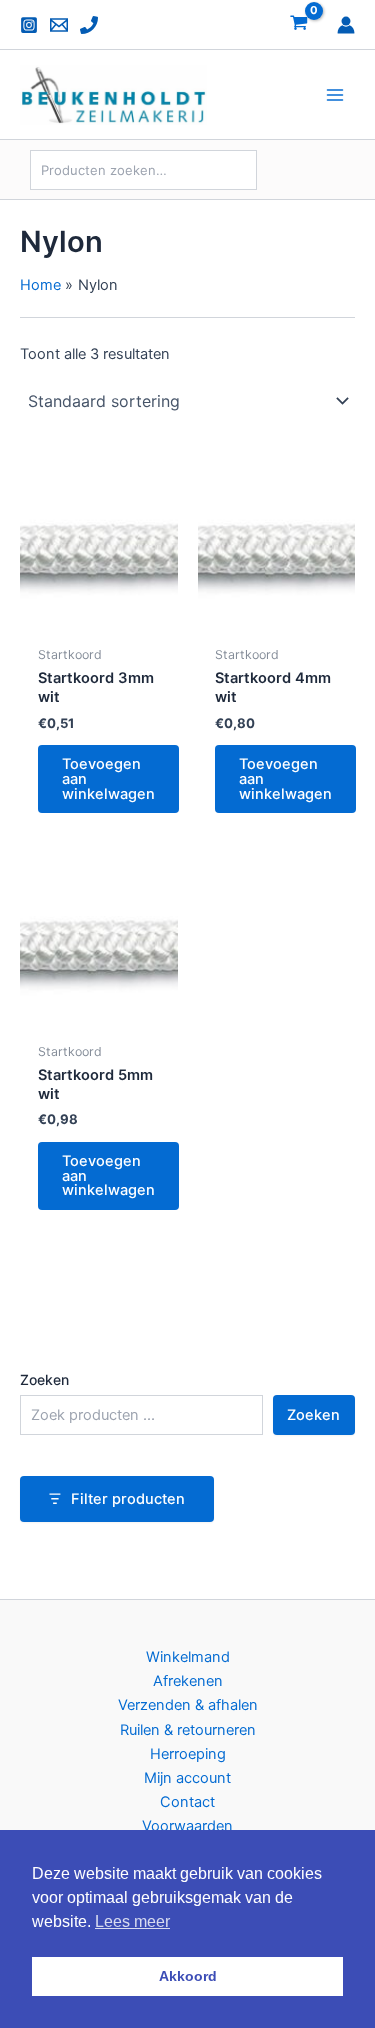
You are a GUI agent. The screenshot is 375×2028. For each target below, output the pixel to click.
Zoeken (44, 1379)
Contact (187, 1802)
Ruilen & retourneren (188, 1730)
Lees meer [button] (132, 1921)
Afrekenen (188, 1681)
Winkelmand (188, 1657)
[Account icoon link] (346, 25)
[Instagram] (29, 25)
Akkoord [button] (188, 1976)
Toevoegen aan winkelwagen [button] (108, 778)
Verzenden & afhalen (188, 1705)
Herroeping (188, 1754)
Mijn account (187, 1778)
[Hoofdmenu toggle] (335, 94)
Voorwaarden (187, 1826)
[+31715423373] (89, 25)
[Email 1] (59, 25)
